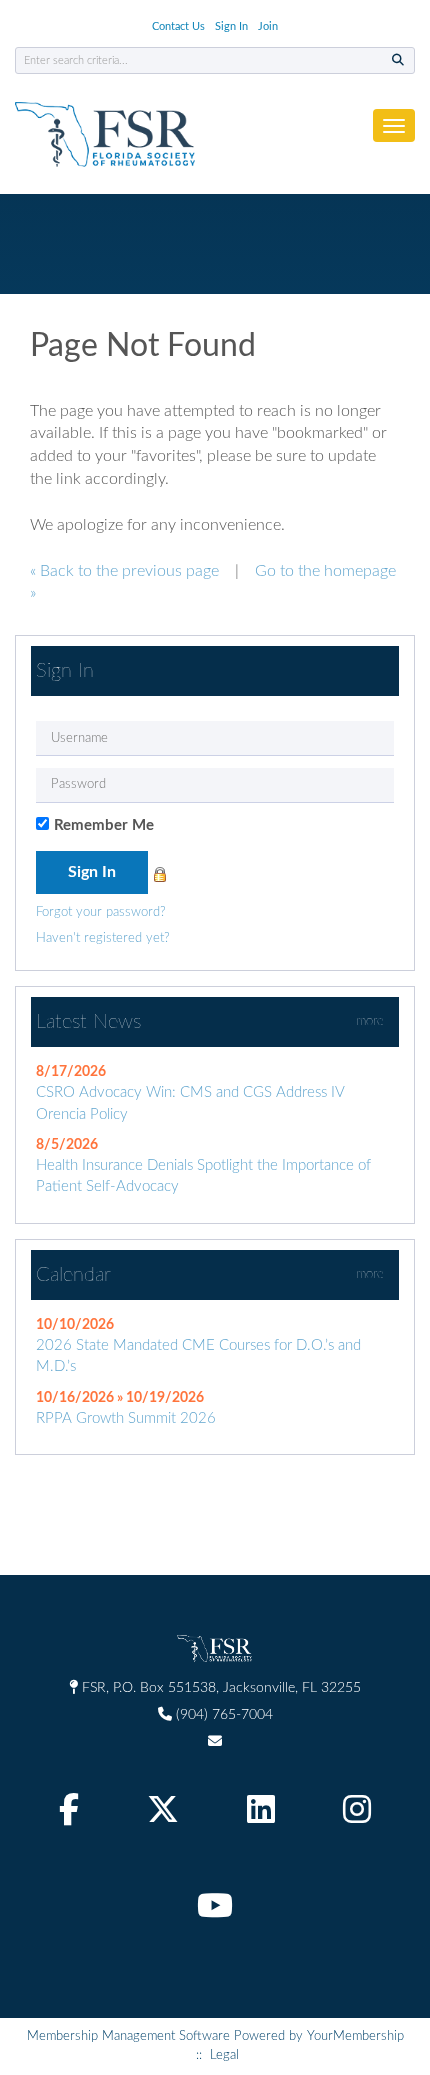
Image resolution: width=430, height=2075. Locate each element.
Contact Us (178, 26)
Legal (224, 2055)
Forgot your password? (101, 912)
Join (268, 26)
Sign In (231, 26)
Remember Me (104, 825)
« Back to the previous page (124, 571)
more (370, 1021)
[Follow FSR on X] (165, 1816)
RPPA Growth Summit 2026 (126, 1418)
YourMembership (355, 2036)
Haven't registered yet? (103, 938)
